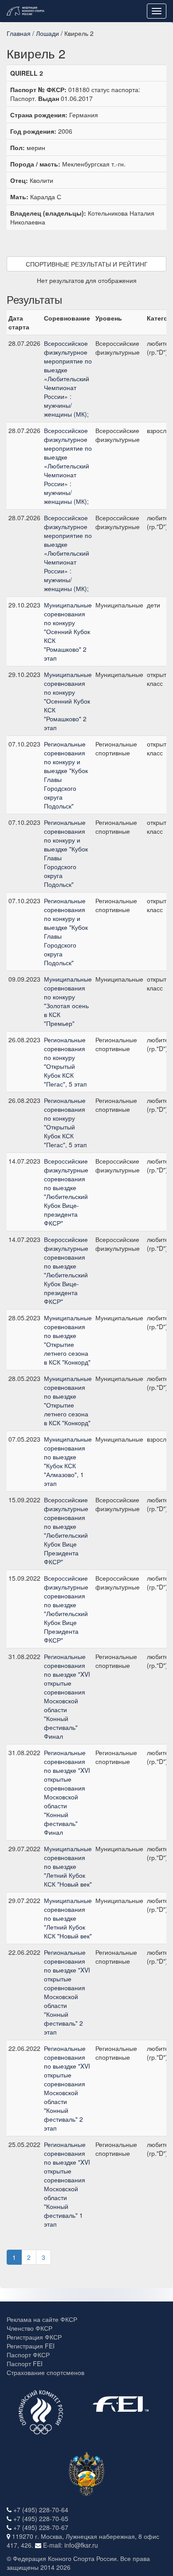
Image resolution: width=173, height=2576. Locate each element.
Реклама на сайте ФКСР (42, 2319)
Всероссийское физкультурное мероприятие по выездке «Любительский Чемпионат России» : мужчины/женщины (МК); (68, 379)
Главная (19, 33)
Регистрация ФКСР (34, 2337)
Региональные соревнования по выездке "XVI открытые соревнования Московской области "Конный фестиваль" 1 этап (67, 2184)
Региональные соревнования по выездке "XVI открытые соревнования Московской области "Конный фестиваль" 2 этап (67, 1992)
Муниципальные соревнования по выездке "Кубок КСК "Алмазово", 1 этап (68, 1461)
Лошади (47, 33)
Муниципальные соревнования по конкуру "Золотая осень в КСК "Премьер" (68, 1001)
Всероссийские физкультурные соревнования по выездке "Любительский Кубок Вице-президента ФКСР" (66, 1192)
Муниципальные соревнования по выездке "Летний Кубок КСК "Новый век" (68, 1866)
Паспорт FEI (25, 2363)
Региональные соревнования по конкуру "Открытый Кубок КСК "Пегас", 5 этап (65, 1062)
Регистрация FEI (31, 2346)
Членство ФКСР (29, 2328)
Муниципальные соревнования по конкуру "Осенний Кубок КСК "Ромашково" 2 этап (68, 631)
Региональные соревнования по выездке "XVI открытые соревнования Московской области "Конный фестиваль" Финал (67, 1696)
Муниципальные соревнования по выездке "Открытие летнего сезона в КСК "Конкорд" (68, 1340)
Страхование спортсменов (45, 2372)
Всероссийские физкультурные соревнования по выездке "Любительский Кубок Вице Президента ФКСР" (66, 1531)
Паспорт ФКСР (28, 2355)
